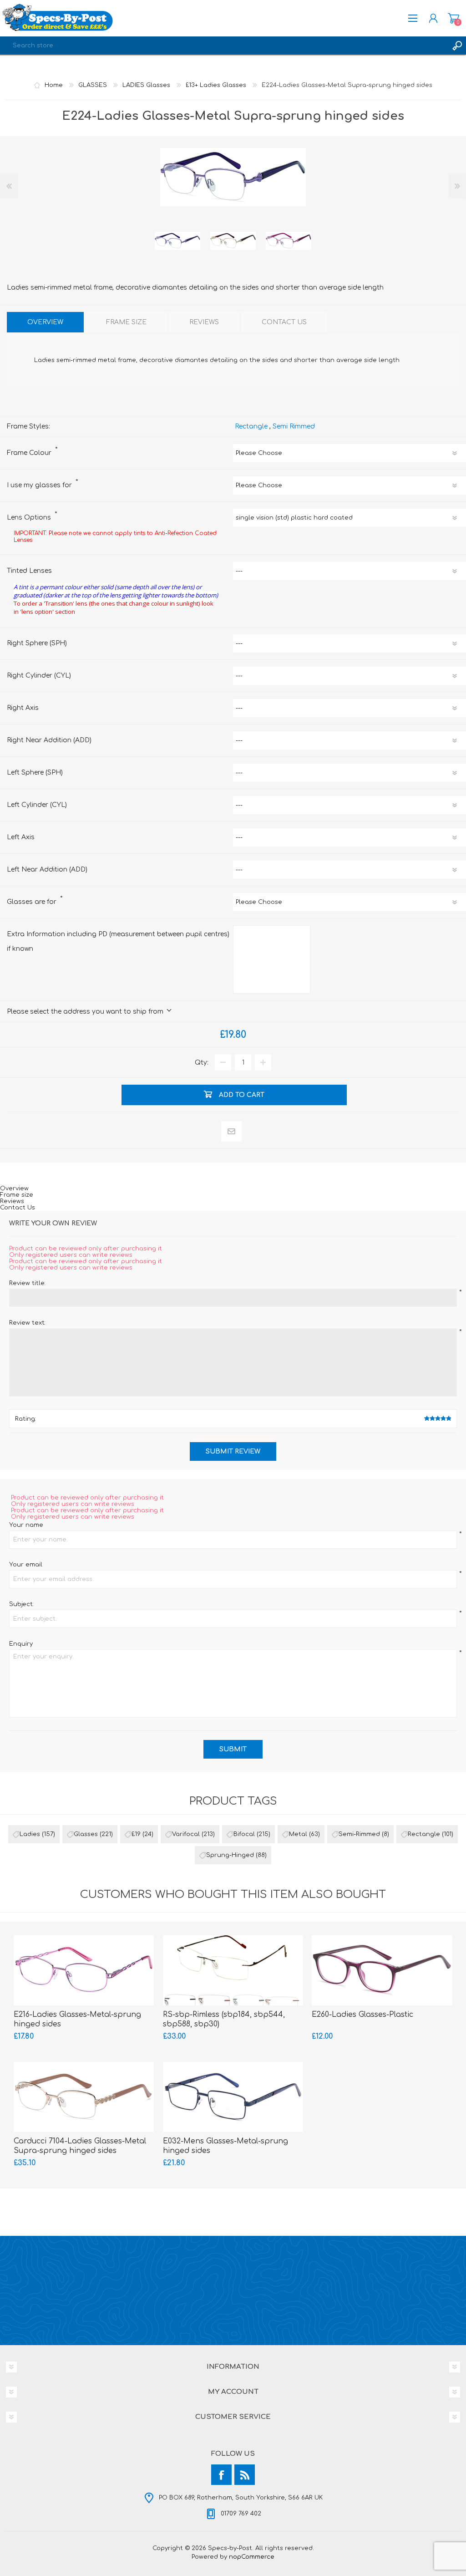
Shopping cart (453, 18)
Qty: (202, 1063)
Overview (14, 1189)
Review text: (27, 1323)
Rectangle (251, 426)
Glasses (86, 1834)
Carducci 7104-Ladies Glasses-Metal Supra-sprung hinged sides (80, 2146)
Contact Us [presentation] (284, 322)
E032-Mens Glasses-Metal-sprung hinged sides (225, 2146)
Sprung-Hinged (230, 1855)
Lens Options (30, 518)
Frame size (17, 1195)
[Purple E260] (382, 1970)
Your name (26, 1525)
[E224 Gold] (233, 241)
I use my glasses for (40, 485)
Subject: (21, 1604)
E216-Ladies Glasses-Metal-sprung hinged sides (77, 2019)
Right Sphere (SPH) (37, 643)
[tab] (45, 322)
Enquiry (21, 1644)
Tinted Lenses (29, 571)
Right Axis (23, 708)
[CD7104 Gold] (84, 2097)
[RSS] (245, 2475)
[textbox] (224, 46)
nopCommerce (252, 2557)
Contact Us (18, 1208)
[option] (177, 241)
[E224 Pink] (289, 241)
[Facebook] (221, 2475)
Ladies (30, 1834)
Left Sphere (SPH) (35, 773)
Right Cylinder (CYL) (39, 676)
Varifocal (186, 1834)
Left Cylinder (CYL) (37, 805)
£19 (136, 1834)
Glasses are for (33, 902)
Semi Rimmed (294, 426)
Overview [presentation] (45, 322)
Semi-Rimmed (359, 1834)
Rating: (25, 1419)
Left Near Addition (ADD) (47, 870)
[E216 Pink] (84, 1970)
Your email (26, 1565)
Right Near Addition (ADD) (49, 740)
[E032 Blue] (233, 2097)
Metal (298, 1834)
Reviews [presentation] (204, 322)
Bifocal (244, 1834)
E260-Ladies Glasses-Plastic (362, 2015)
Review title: (27, 1283)
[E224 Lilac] (177, 241)
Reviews (12, 1201)
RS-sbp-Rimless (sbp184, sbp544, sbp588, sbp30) (224, 2019)
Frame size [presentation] (126, 322)
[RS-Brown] (233, 1970)
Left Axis (21, 837)
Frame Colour (30, 453)
